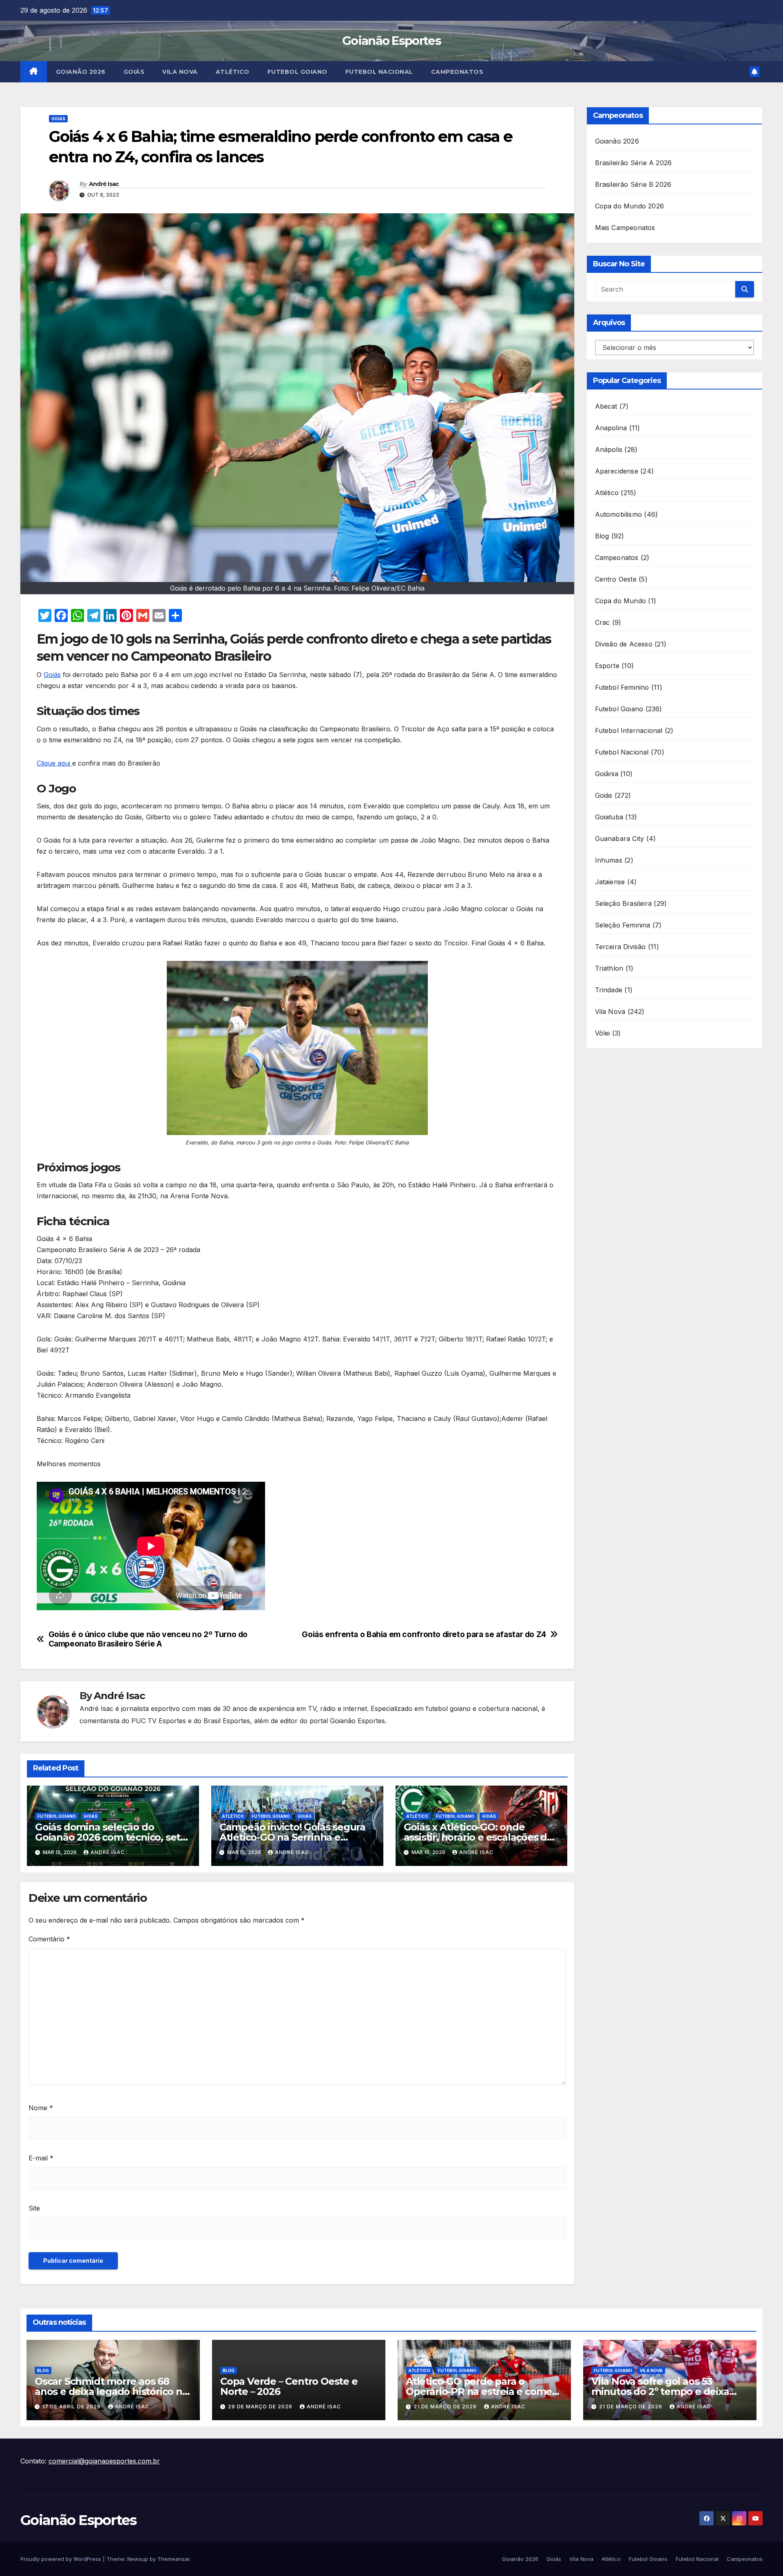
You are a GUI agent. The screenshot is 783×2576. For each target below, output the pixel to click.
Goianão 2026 (81, 72)
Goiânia (607, 774)
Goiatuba (609, 817)
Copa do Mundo (621, 601)
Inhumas (609, 860)
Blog (602, 536)
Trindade (609, 990)
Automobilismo (619, 514)
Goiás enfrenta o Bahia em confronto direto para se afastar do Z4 (424, 1634)
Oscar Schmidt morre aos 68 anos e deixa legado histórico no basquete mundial (112, 2391)
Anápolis (609, 449)
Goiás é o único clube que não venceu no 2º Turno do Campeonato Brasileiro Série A (148, 1639)
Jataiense (610, 882)
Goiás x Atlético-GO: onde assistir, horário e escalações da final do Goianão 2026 (478, 1837)
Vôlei (603, 1033)
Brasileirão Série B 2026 (633, 184)
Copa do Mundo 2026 (630, 206)
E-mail (41, 2158)
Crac (603, 622)
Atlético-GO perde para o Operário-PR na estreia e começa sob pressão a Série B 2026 (484, 2391)
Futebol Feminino (622, 687)
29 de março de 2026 (261, 2407)
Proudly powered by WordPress (62, 2559)
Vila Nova (180, 72)
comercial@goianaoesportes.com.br (104, 2461)
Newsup (138, 2559)
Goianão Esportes (391, 41)
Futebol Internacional (629, 730)
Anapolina (611, 428)
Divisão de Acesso (624, 644)
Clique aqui (54, 763)
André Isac (104, 184)
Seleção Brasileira (624, 903)
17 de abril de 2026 (72, 2407)
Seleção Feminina (623, 925)
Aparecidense (617, 471)
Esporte (607, 666)
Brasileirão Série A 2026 (634, 163)
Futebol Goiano (297, 72)
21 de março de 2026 (446, 2407)
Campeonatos (457, 72)
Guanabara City (620, 839)
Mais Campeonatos (625, 228)
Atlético (233, 72)
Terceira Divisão (620, 947)
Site (34, 2208)
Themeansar (174, 2559)
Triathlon (609, 968)
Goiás (134, 72)
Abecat (606, 406)
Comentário (49, 1939)
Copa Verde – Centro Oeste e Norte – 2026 (289, 2386)
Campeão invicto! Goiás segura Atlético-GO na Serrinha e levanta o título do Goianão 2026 (296, 1837)
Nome (41, 2108)
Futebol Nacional (379, 72)
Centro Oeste (616, 579)
